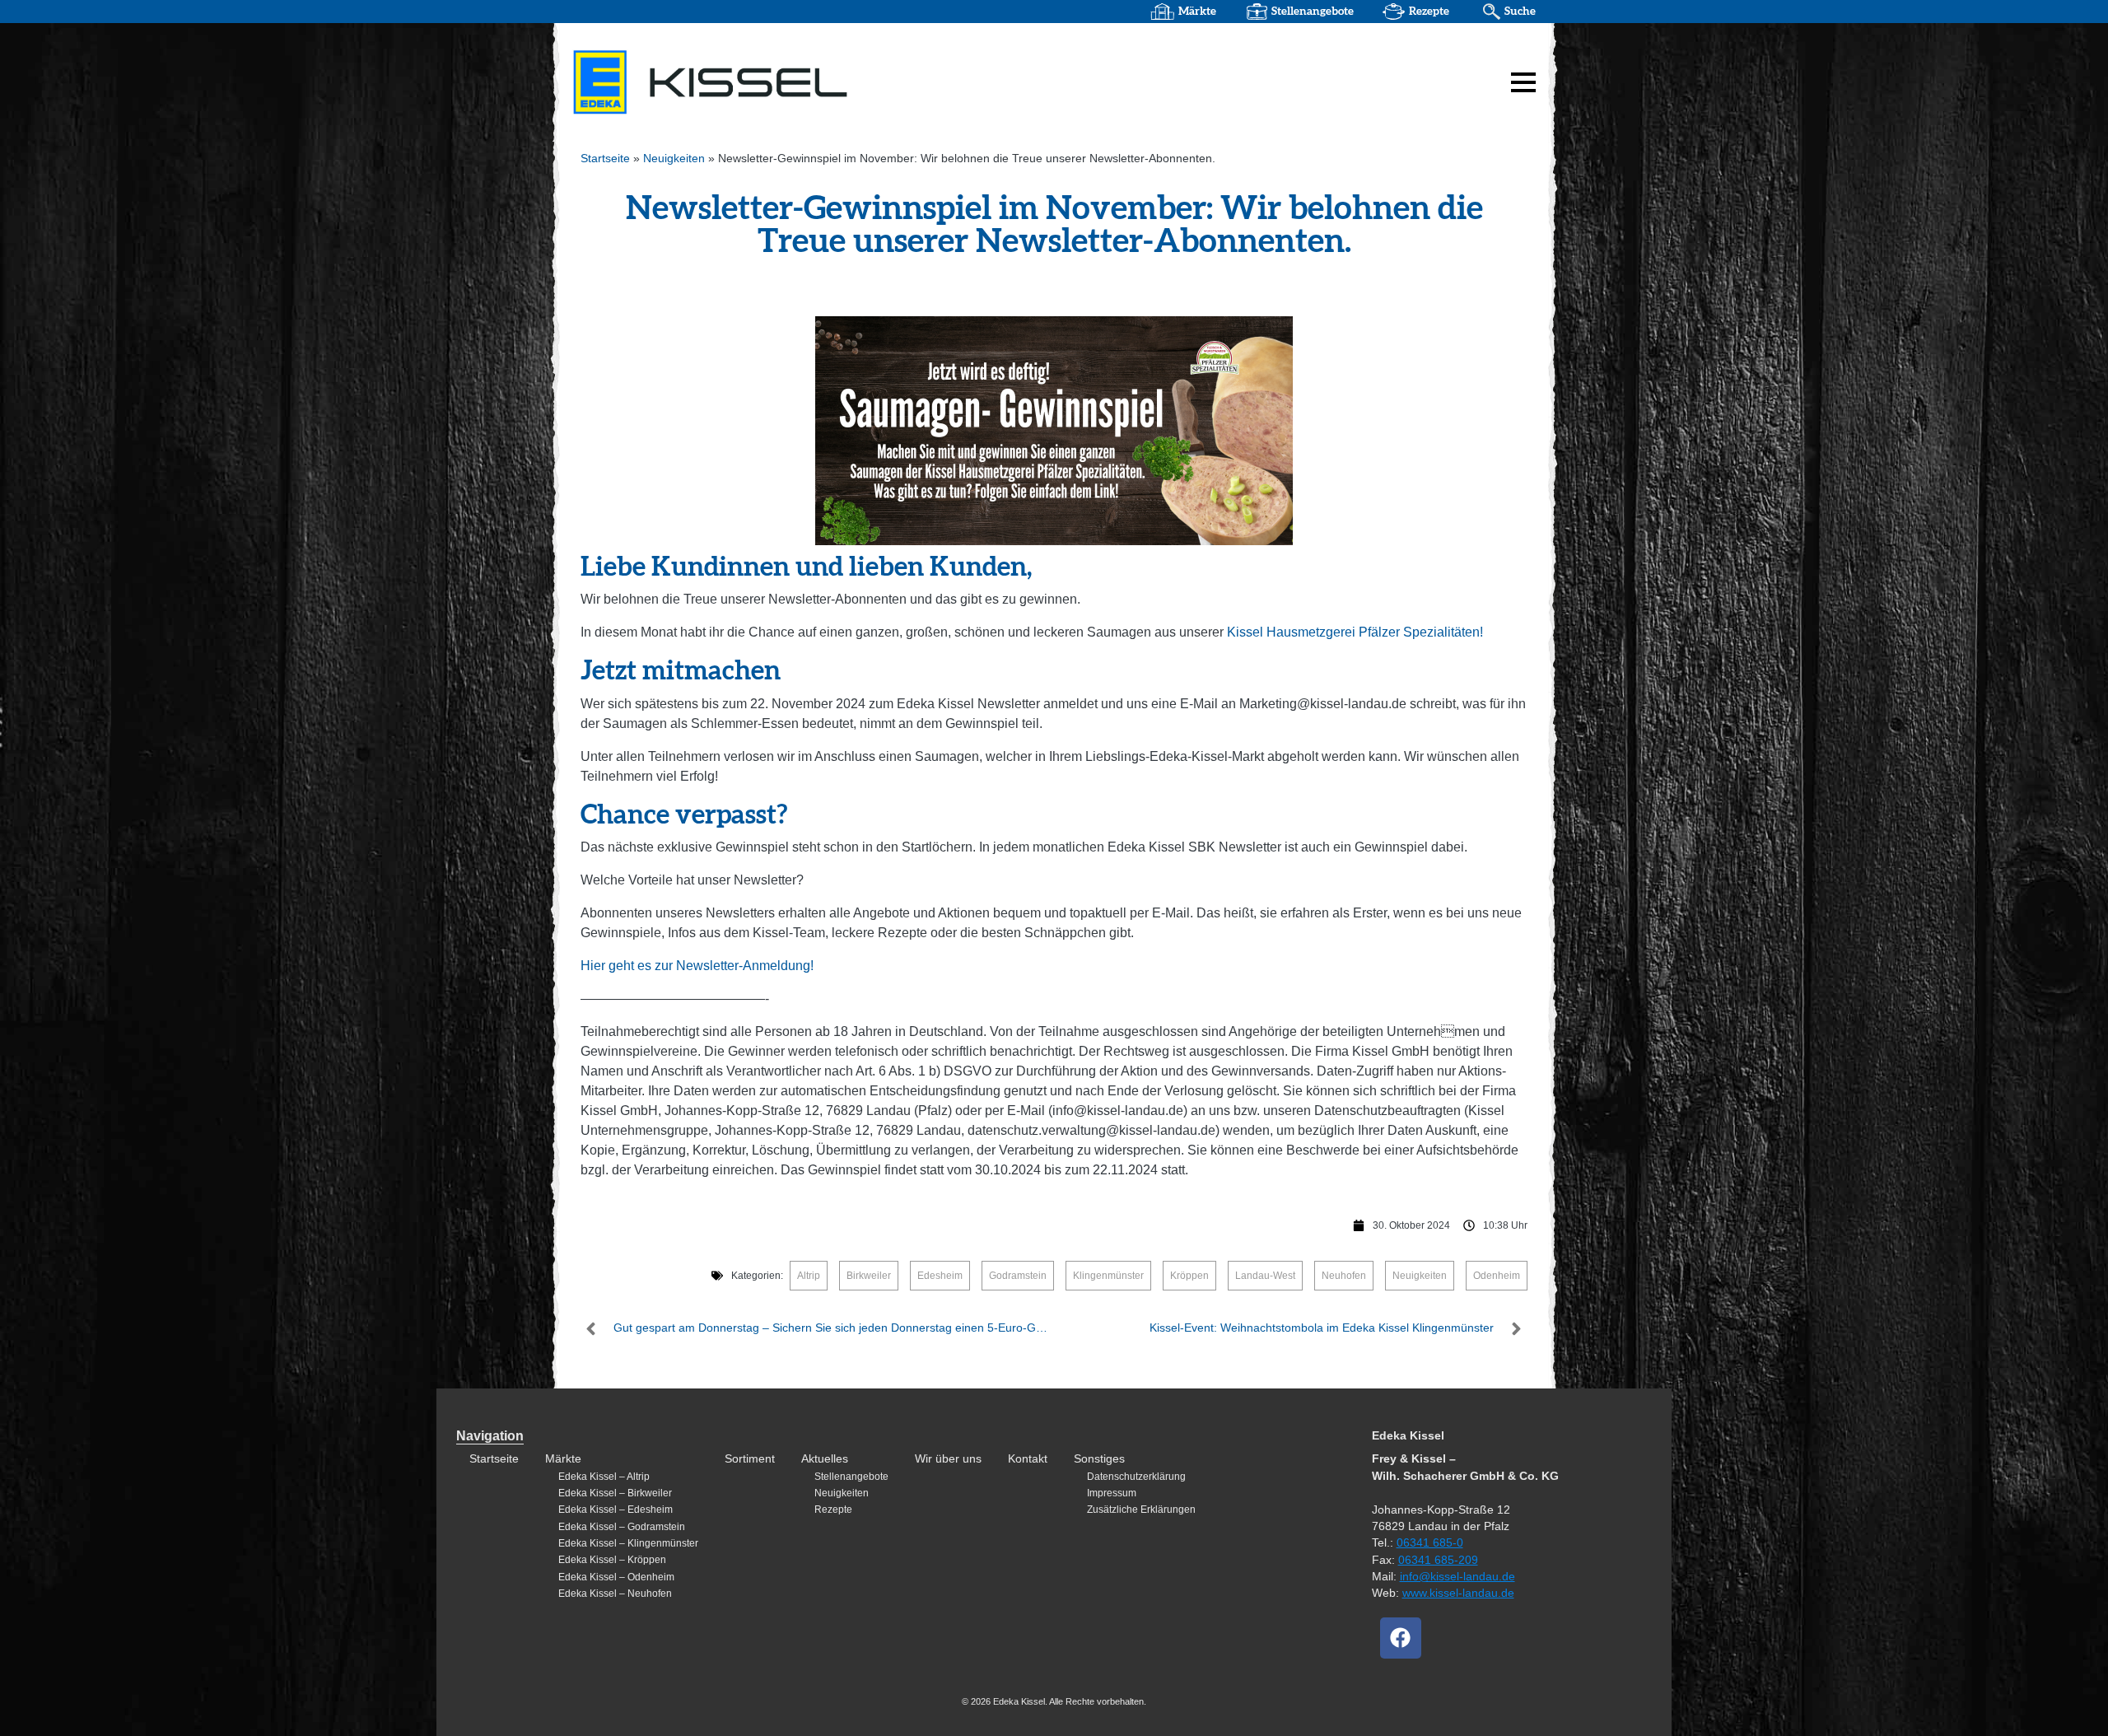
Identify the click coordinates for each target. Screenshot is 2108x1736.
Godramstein (1018, 1276)
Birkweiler (869, 1276)
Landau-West (1265, 1276)
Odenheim (1497, 1276)
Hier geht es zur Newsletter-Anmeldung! (697, 966)
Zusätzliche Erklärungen (1141, 1510)
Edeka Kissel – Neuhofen (615, 1594)
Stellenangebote (1313, 12)
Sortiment (750, 1459)
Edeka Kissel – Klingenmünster (628, 1543)
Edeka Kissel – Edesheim (616, 1510)
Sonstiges (1099, 1459)
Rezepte (1429, 12)
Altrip (809, 1276)
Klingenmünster (1108, 1276)
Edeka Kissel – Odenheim (616, 1577)
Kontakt (1028, 1459)
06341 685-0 (1430, 1543)
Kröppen (1189, 1276)
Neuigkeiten (674, 159)
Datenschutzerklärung (1136, 1477)
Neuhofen (1344, 1276)
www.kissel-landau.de (1458, 1593)
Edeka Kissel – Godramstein (622, 1527)
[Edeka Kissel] (778, 82)
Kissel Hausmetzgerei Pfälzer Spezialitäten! (1355, 632)
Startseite (605, 159)
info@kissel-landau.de (1457, 1577)
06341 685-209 (1438, 1560)
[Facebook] (1401, 1638)
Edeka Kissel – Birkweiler (615, 1493)
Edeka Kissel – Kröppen (612, 1560)
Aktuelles (825, 1459)
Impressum (1112, 1493)
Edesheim (940, 1276)
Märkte (1197, 12)
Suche (1520, 12)
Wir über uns (948, 1459)
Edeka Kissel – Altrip (604, 1477)
